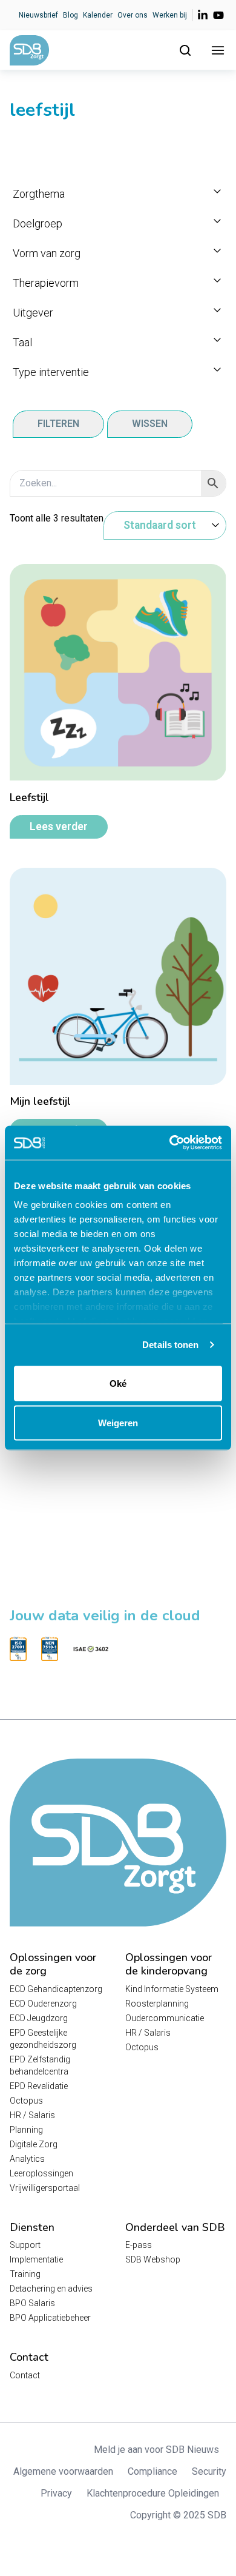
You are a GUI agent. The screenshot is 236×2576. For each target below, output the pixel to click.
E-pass (139, 2245)
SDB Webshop (153, 2259)
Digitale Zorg (34, 2144)
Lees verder (59, 827)
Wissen (150, 424)
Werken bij (170, 15)
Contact (25, 2375)
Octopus (26, 2101)
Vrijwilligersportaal (45, 2188)
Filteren (58, 424)
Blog (70, 15)
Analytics (27, 2159)
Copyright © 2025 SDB (178, 2515)
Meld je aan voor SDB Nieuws (156, 2450)
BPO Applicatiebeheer (50, 2318)
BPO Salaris (32, 2303)
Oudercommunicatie (165, 2018)
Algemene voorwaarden (63, 2471)
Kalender (98, 15)
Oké (118, 1383)
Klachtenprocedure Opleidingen (153, 2493)
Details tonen (170, 1345)
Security (209, 2471)
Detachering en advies (51, 2289)
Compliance (152, 2471)
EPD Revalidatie (39, 2086)
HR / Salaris (32, 2115)
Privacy (56, 2493)
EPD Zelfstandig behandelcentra (40, 2065)
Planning (26, 2130)
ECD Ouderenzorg (43, 2004)
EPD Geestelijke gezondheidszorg (43, 2039)
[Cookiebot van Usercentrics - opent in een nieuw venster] (170, 1143)
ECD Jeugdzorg (39, 2018)
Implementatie (36, 2259)
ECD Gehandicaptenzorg (56, 1989)
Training (25, 2274)
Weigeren (118, 1423)
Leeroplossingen (41, 2173)
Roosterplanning (157, 2004)
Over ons (133, 15)
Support (25, 2245)
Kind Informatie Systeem (172, 1989)
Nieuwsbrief (38, 15)
